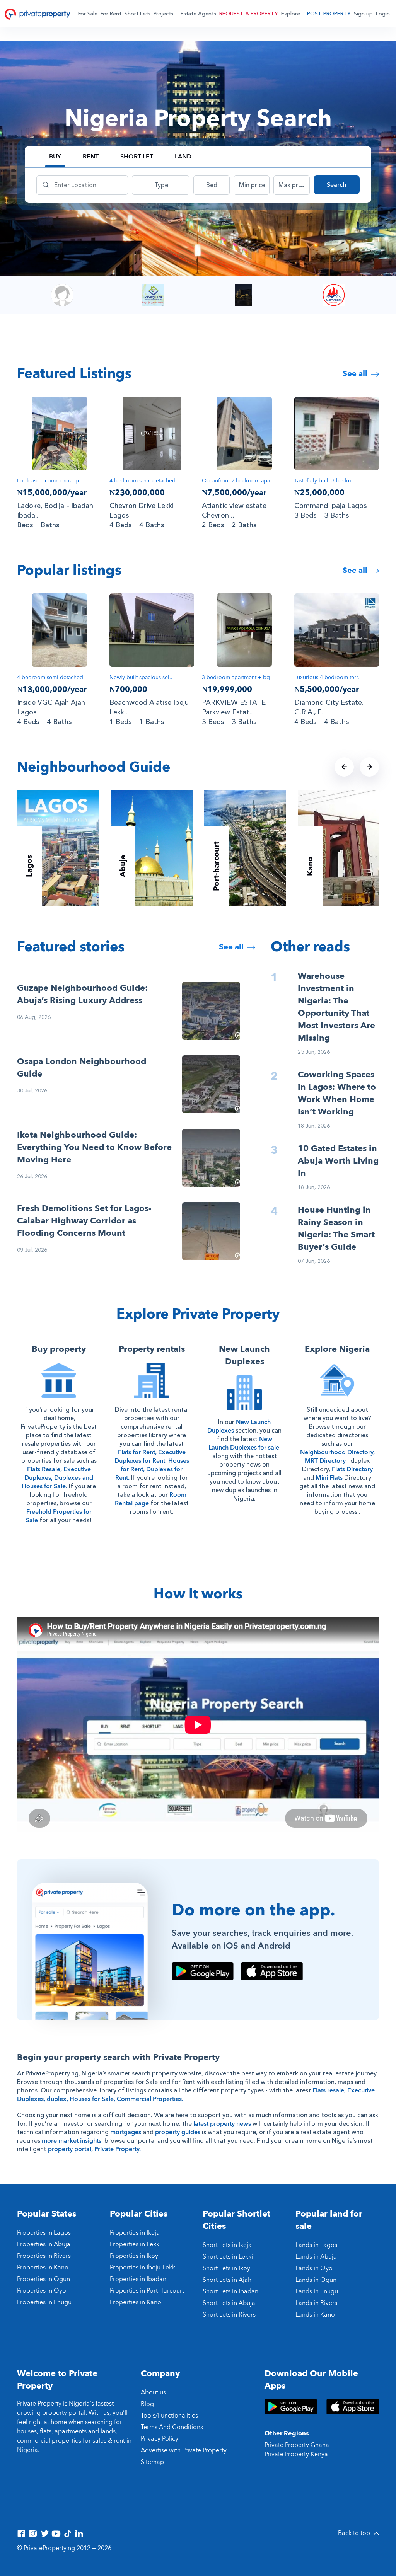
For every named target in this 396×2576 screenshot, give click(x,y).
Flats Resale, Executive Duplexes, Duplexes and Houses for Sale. (57, 1478)
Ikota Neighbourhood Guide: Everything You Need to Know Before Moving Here (94, 1147)
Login (383, 14)
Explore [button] (291, 14)
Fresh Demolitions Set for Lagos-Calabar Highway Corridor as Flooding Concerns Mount (84, 1221)
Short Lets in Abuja (229, 2303)
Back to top (355, 2533)
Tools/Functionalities (169, 2416)
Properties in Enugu (44, 2302)
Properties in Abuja (44, 2244)
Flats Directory (352, 1469)
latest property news (222, 2124)
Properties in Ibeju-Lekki (143, 2268)
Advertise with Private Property (184, 2450)
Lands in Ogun (316, 2280)
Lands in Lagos (316, 2245)
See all (356, 374)
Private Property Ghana (297, 2445)
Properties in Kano (43, 2268)
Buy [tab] (55, 157)
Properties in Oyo (42, 2291)
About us (153, 2392)
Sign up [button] (363, 14)
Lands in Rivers (316, 2303)
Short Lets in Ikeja (227, 2245)
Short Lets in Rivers (229, 2315)
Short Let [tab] (137, 157)
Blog (147, 2404)
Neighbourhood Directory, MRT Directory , (337, 1457)
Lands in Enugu (317, 2291)
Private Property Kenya (296, 2454)
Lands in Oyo (314, 2268)
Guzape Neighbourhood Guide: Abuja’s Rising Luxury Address (82, 994)
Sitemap (152, 2462)
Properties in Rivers (44, 2256)
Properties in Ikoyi (135, 2256)
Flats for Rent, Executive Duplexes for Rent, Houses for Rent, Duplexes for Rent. (152, 1465)
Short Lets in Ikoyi (227, 2268)
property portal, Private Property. (94, 2149)
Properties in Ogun (44, 2279)
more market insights (72, 2141)
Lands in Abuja (316, 2257)
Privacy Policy (160, 2439)
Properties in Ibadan (138, 2279)
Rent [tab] (91, 157)
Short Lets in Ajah (227, 2280)
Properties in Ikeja (135, 2233)
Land (183, 157)
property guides (178, 2132)
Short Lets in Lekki (228, 2257)
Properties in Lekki (135, 2244)
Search (336, 185)
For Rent (111, 14)
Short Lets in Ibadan (230, 2291)
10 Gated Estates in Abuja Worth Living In (338, 1161)
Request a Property (249, 14)
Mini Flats (329, 1478)
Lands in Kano (315, 2315)
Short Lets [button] (137, 14)
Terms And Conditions (172, 2427)
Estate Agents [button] (198, 14)
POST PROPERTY (329, 14)
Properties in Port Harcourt (147, 2291)
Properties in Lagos (44, 2233)
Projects (163, 14)
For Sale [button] (88, 14)
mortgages (126, 2132)
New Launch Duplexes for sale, (245, 1443)
